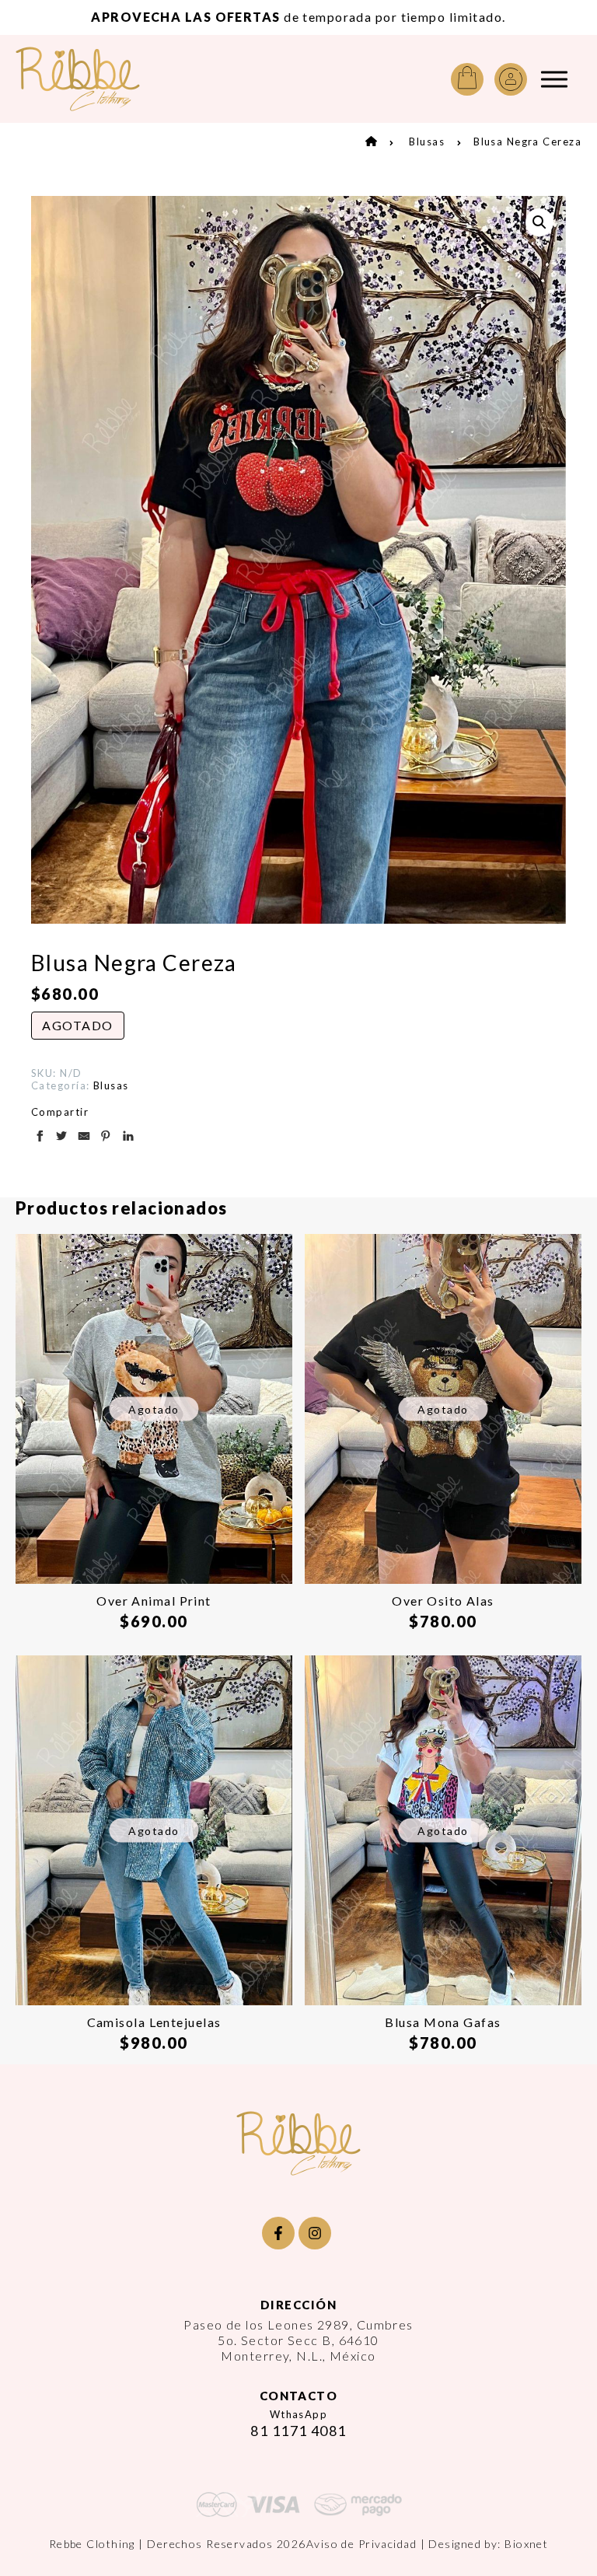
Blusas (427, 142)
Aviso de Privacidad (361, 2544)
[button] (539, 222)
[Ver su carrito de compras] (467, 79)
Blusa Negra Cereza (527, 142)
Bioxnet (526, 2544)
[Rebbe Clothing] (89, 79)
